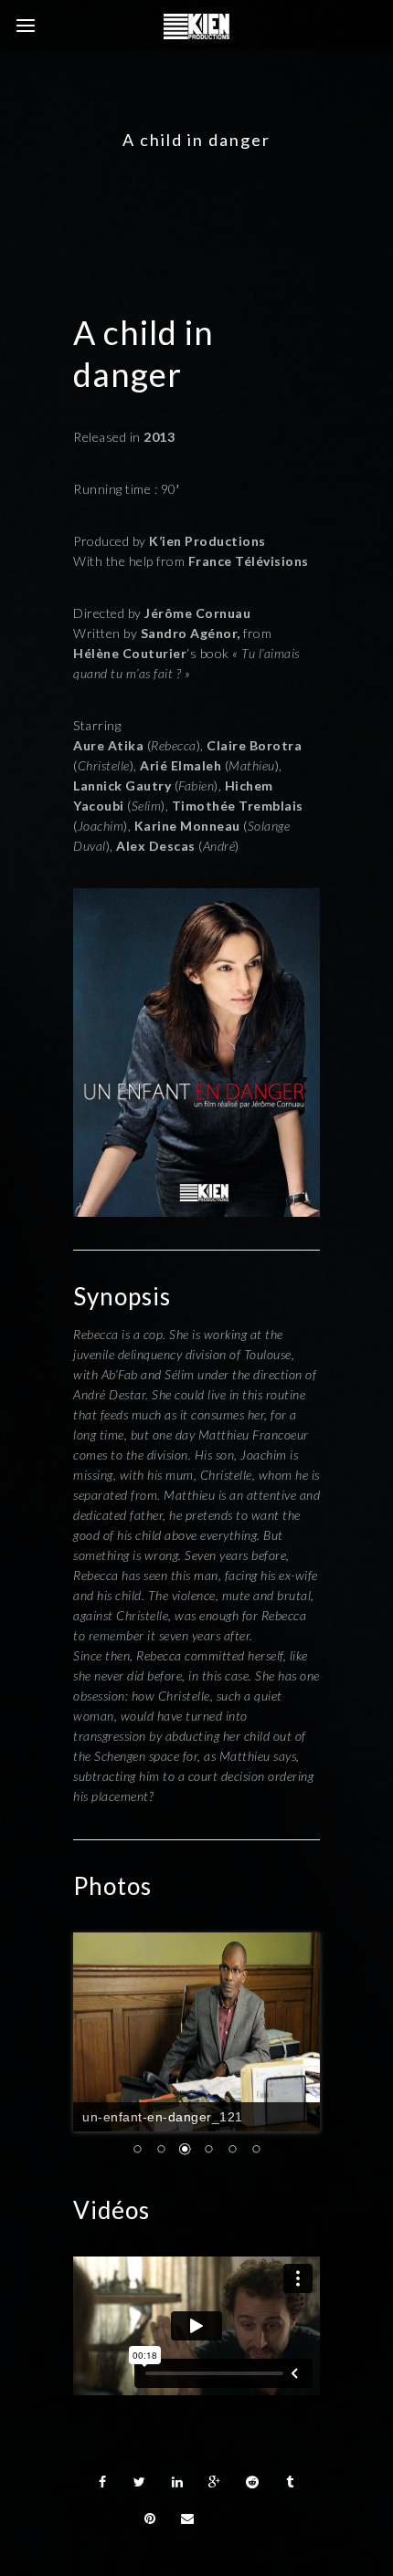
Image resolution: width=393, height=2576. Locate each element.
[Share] (102, 2422)
